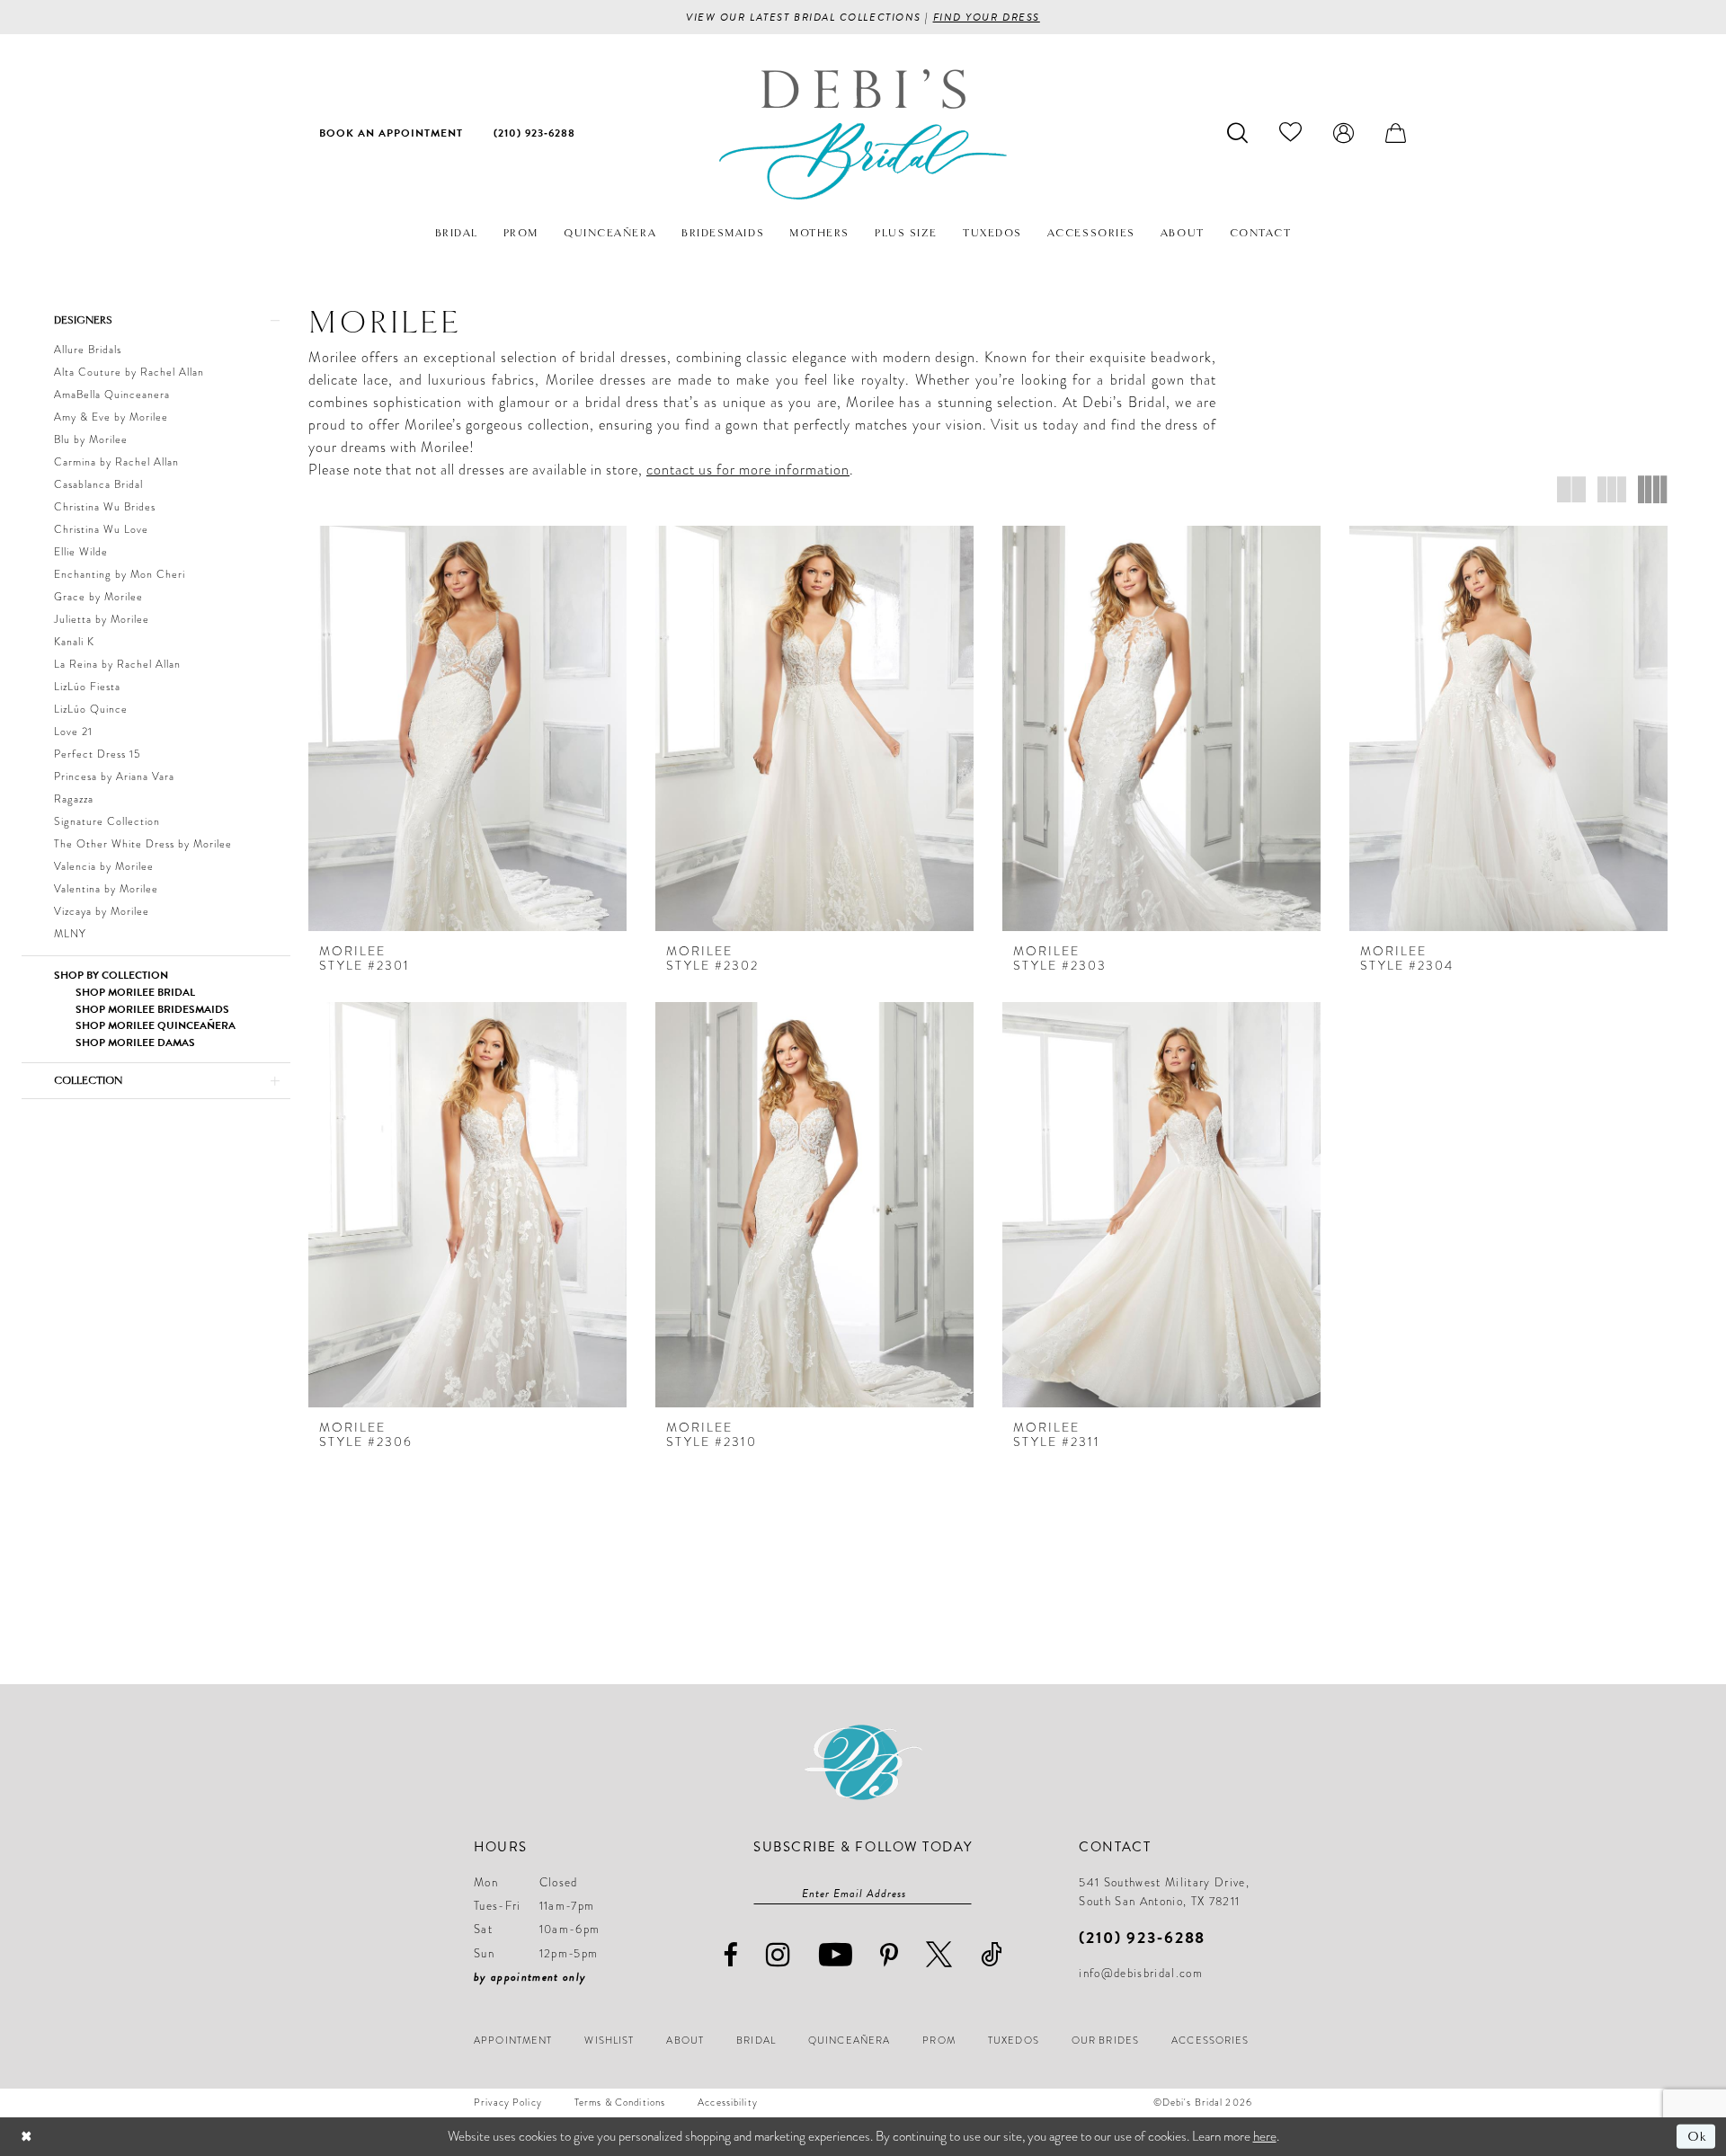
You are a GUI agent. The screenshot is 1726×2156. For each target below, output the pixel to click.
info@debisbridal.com (1141, 1974)
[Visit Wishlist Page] (1291, 132)
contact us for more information (748, 470)
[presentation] (467, 728)
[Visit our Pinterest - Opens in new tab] (890, 1956)
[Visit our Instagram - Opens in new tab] (778, 1954)
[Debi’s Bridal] (863, 134)
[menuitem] (391, 132)
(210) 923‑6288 (1142, 1937)
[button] (1344, 132)
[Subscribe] (963, 1894)
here (1265, 2136)
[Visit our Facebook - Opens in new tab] (731, 1955)
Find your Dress (987, 17)
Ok (1697, 2136)
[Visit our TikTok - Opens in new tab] (992, 1954)
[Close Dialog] (27, 2137)
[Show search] (1238, 132)
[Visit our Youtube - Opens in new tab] (836, 1954)
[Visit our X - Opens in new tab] (939, 1954)
